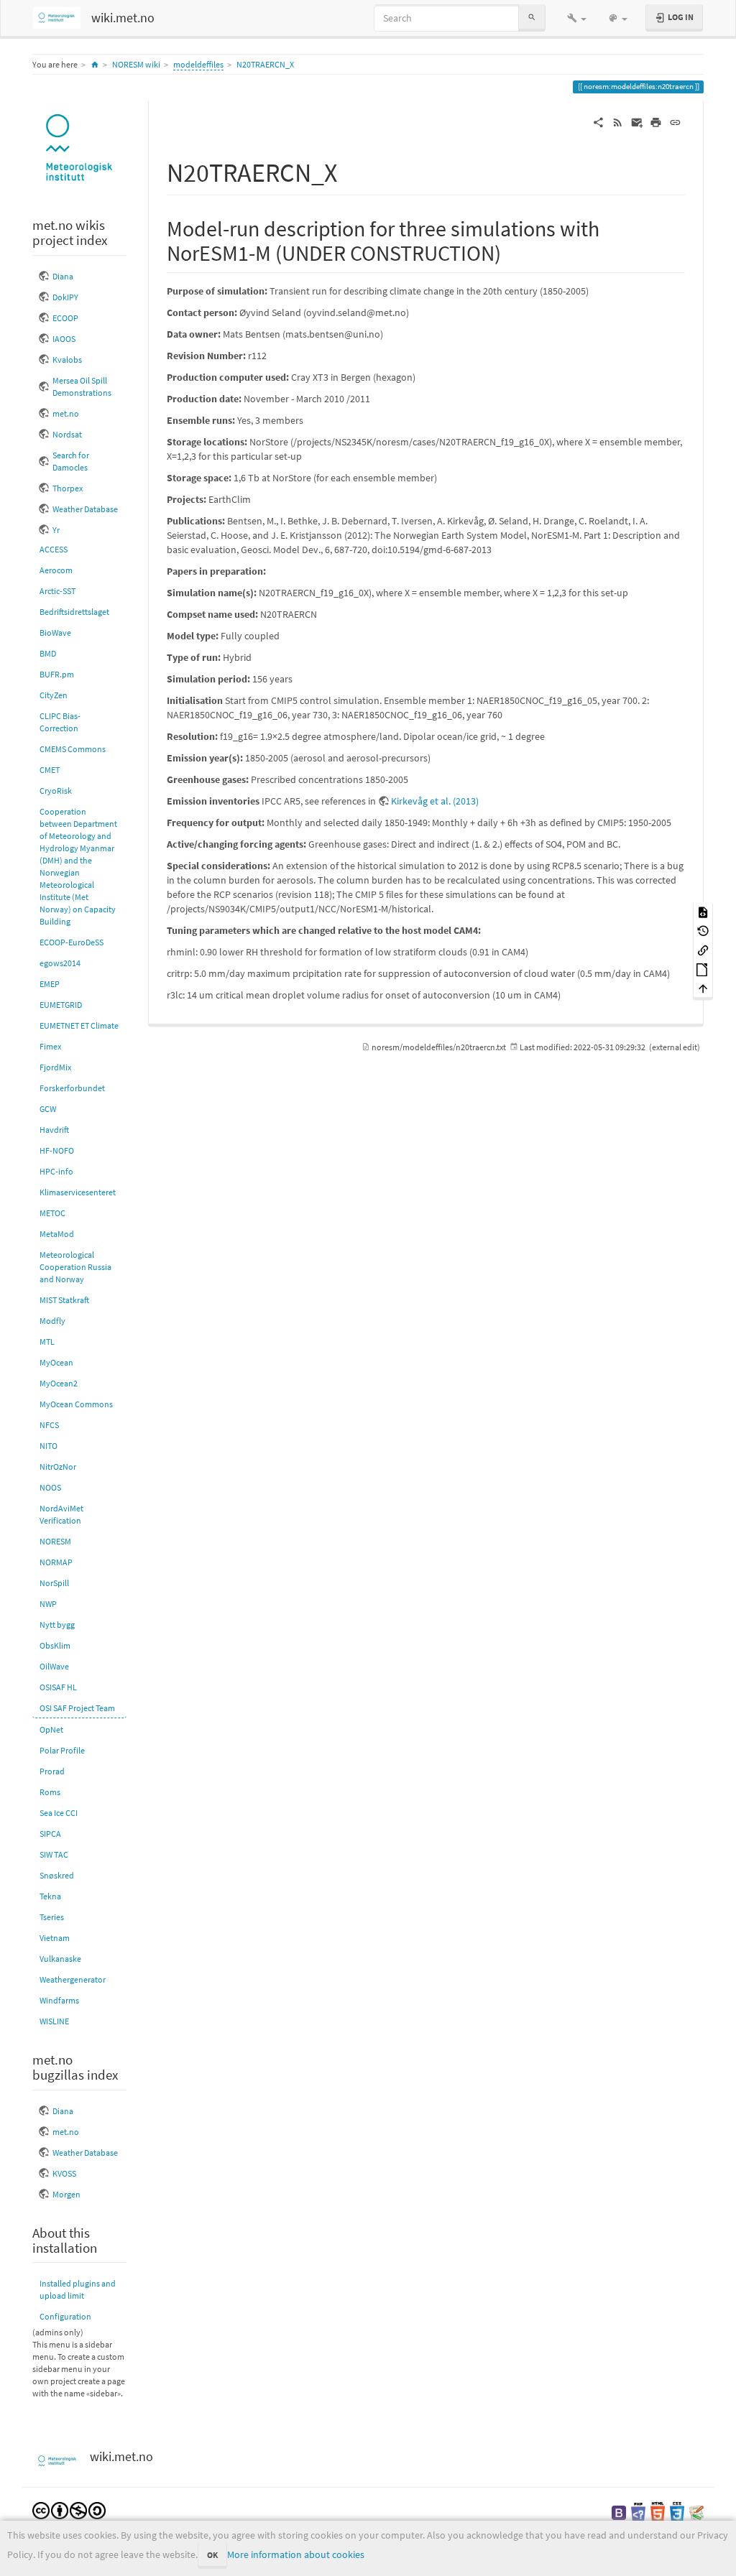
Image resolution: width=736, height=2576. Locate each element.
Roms (50, 1792)
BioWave (55, 633)
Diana (63, 276)
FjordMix (55, 1067)
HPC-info (56, 1171)
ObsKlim (55, 1645)
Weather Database (85, 509)
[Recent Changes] (618, 121)
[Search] (532, 18)
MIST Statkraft (64, 1300)
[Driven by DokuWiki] (696, 2512)
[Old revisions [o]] (703, 931)
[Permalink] (675, 121)
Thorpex (68, 488)
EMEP (50, 984)
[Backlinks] (703, 950)
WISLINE (54, 2021)
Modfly (52, 1321)
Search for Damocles (71, 461)
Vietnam (55, 1938)
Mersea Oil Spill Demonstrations (82, 386)
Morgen (66, 2194)
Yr (56, 530)
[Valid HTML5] (658, 2512)
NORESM (55, 1541)
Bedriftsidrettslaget (74, 612)
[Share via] (598, 121)
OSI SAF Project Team (77, 1708)
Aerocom (56, 570)
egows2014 (60, 963)
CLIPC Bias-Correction (60, 722)
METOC (52, 1213)
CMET (50, 770)
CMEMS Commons (73, 749)
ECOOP (65, 318)
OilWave (54, 1666)
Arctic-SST (57, 591)
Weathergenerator (73, 1979)
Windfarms (59, 2000)
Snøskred (57, 1875)
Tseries (52, 1917)
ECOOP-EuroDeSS (72, 942)
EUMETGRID (61, 1005)
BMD (48, 653)
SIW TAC (54, 1854)
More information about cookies (296, 2554)
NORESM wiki (136, 64)
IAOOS (64, 339)
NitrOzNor (58, 1467)
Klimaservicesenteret (78, 1192)
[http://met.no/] (79, 148)
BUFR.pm (57, 674)
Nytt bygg (57, 1625)
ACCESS (54, 549)
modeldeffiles (198, 64)
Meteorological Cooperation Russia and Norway (75, 1267)
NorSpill (54, 1583)
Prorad (52, 1771)
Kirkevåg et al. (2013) (435, 801)
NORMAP (56, 1562)
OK (212, 2555)
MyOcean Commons (76, 1404)
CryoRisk (56, 791)
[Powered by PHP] (638, 2512)
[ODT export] (703, 969)
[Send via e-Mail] (637, 121)
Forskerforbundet (72, 1088)
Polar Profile (62, 1750)
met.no (66, 413)
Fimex (50, 1046)
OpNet (51, 1729)
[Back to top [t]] (703, 988)
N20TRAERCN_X (265, 64)
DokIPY (65, 297)
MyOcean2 (59, 1383)
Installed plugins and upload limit (78, 2289)
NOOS (50, 1487)
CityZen (54, 695)
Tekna (50, 1896)
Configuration (65, 2316)
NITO (49, 1446)
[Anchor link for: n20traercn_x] (350, 170)
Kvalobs (67, 360)
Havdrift (54, 1130)
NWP (48, 1604)
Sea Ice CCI (59, 1813)
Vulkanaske (60, 1959)
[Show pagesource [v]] (703, 911)
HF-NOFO (57, 1150)
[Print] (656, 121)
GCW (48, 1109)
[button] (577, 18)
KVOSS (64, 2173)
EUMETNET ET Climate (79, 1025)
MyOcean (56, 1362)
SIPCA (50, 1834)
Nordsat (67, 434)
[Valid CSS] (677, 2512)
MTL (47, 1342)
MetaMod (57, 1234)
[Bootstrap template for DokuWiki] (619, 2512)
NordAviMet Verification (61, 1514)
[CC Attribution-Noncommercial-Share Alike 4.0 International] (69, 2510)
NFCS (49, 1425)
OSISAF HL (58, 1687)
